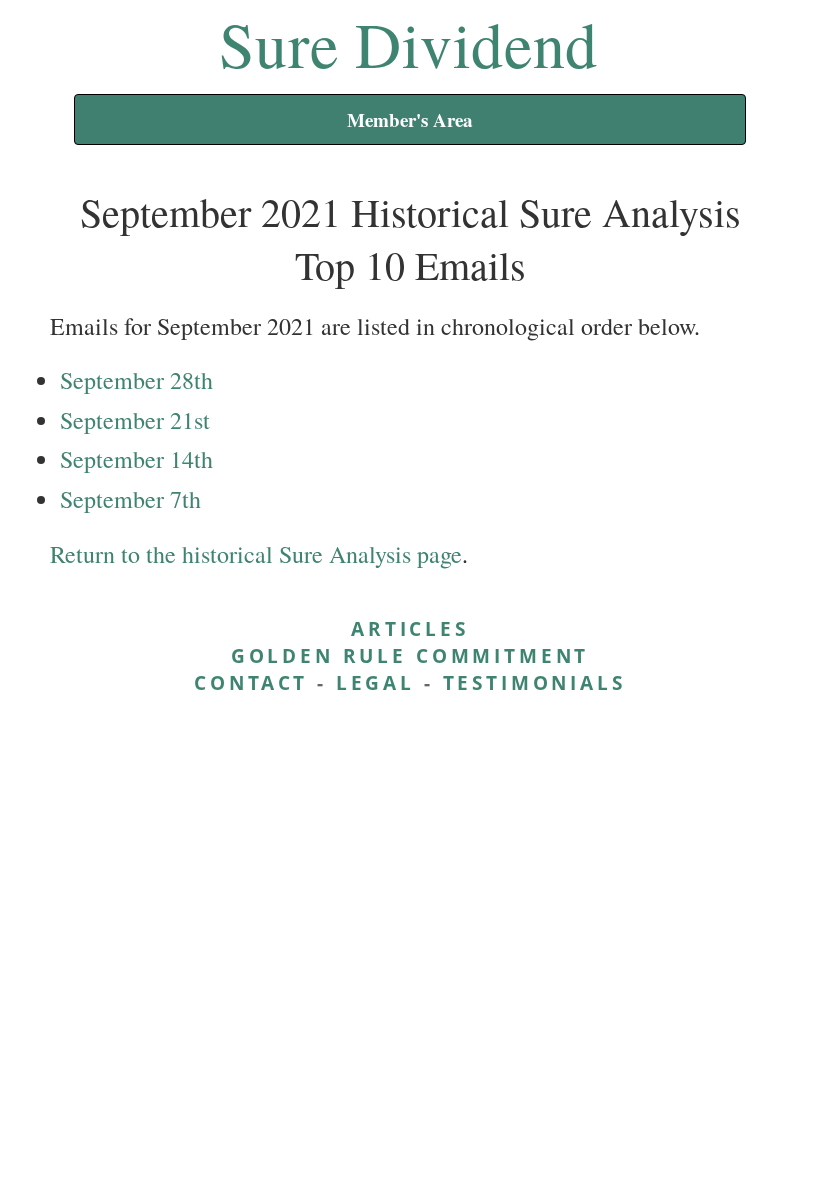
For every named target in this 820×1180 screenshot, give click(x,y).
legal (375, 682)
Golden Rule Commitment (410, 655)
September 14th (136, 459)
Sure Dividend (408, 43)
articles (410, 628)
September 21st (135, 420)
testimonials (534, 682)
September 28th (136, 380)
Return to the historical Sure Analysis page (256, 554)
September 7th (130, 499)
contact (251, 682)
